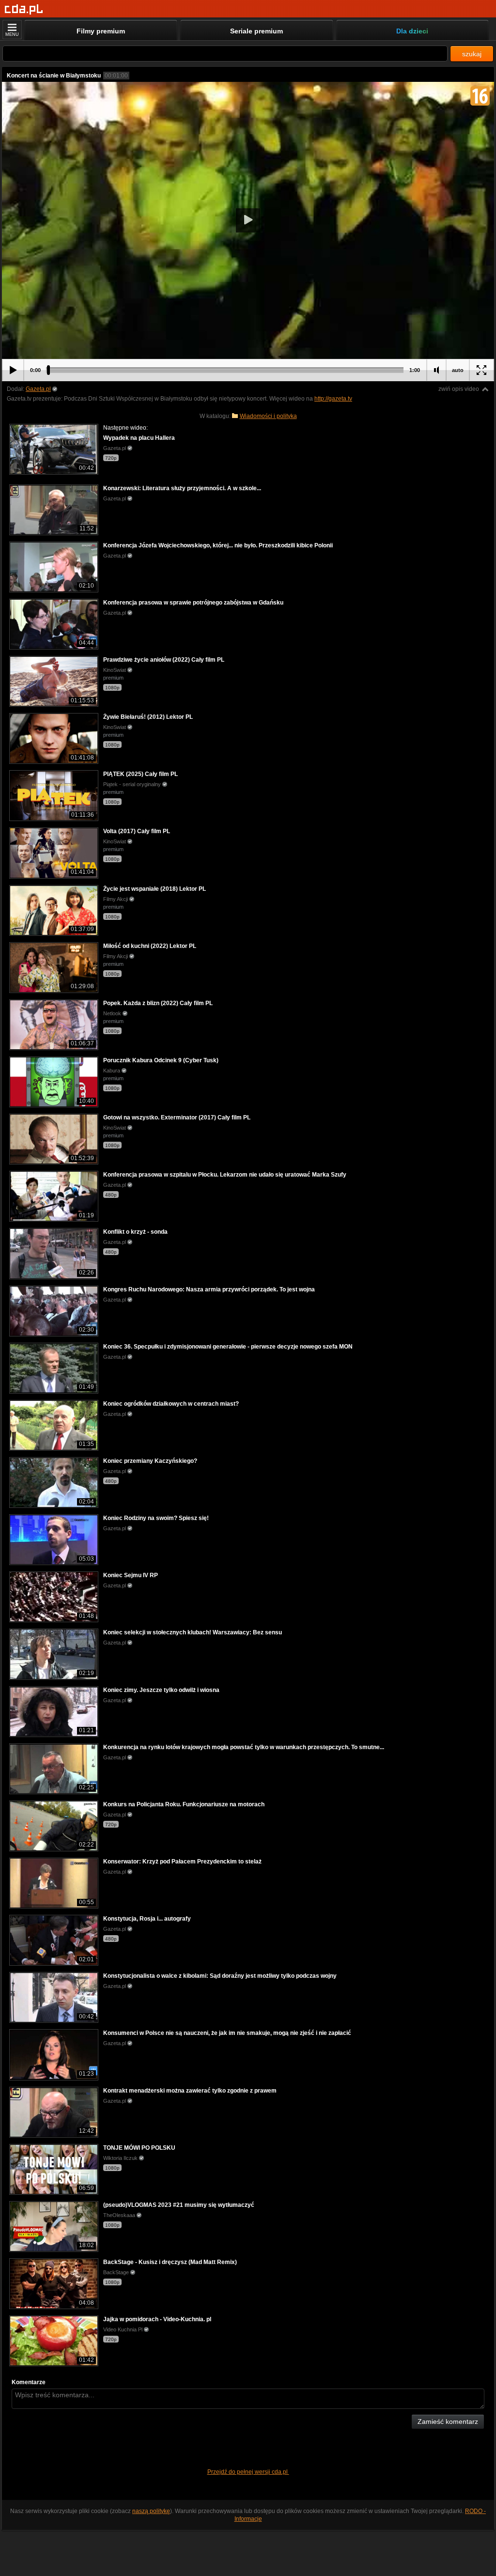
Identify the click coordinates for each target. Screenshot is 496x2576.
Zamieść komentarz (448, 2421)
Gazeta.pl (38, 389)
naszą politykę (151, 2511)
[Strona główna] (24, 9)
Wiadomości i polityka (268, 416)
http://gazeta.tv (333, 399)
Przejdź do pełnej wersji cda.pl (248, 2472)
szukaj (472, 54)
